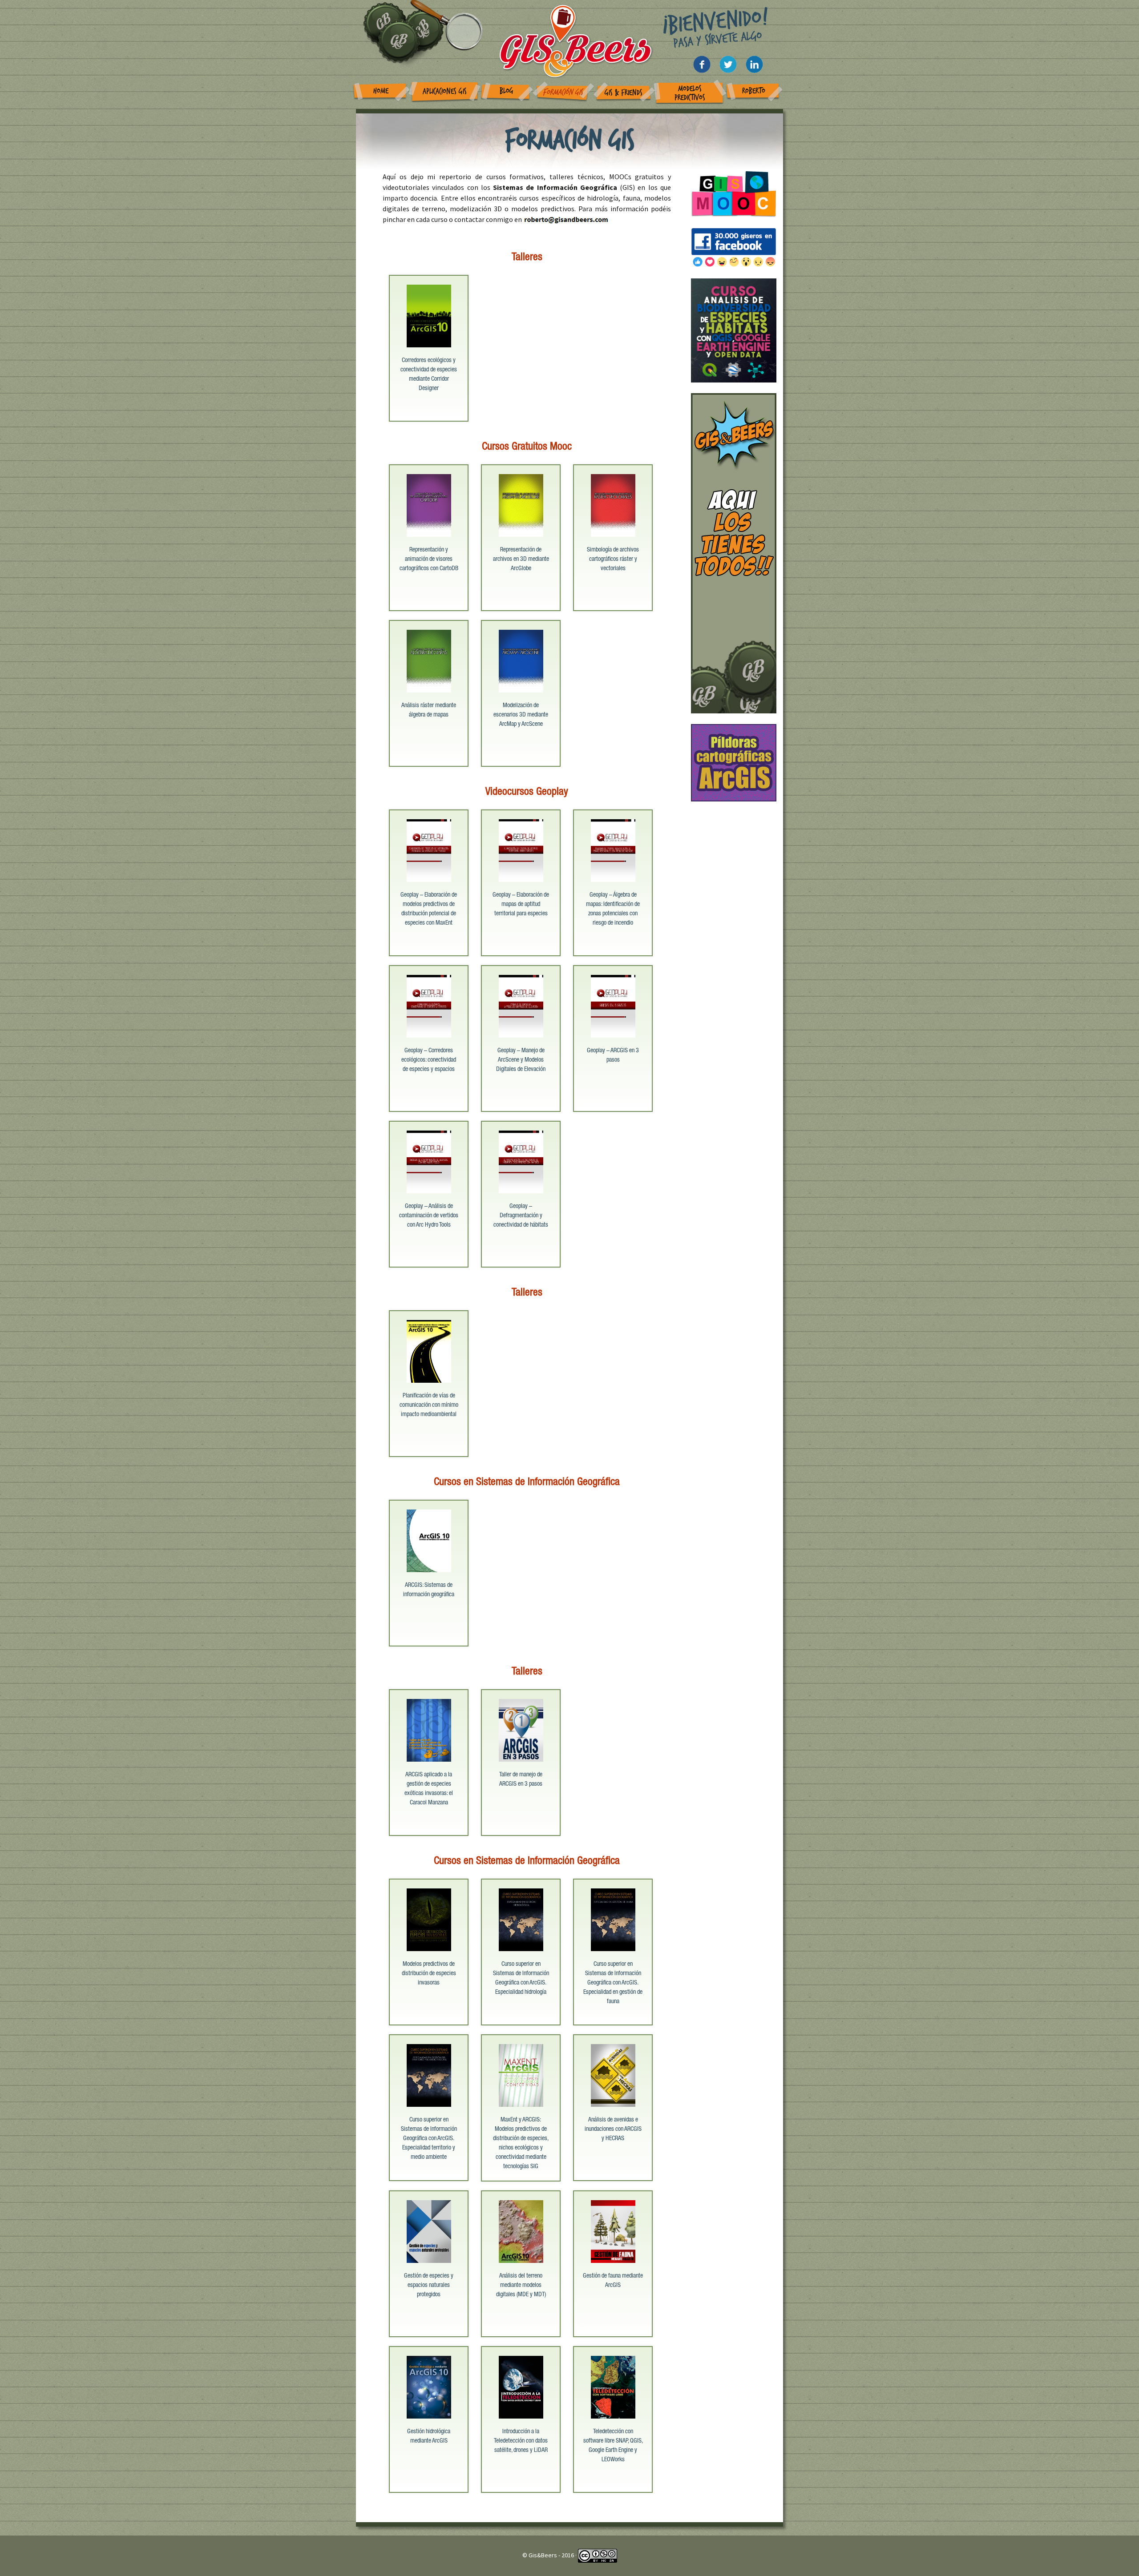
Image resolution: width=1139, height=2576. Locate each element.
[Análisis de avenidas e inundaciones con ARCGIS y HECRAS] (613, 2074)
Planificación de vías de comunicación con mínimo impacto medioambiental (429, 1405)
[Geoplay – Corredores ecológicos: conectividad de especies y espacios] (429, 1005)
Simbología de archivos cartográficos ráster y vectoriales (613, 559)
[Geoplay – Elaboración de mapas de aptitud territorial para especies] (521, 849)
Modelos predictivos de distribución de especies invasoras (429, 1974)
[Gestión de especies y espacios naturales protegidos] (429, 2230)
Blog (507, 91)
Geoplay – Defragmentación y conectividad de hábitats (521, 1216)
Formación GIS (563, 92)
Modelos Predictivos (690, 93)
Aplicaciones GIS (445, 91)
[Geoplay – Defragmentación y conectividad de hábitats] (521, 1161)
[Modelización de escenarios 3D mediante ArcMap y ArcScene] (521, 660)
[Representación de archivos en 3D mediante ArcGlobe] (521, 504)
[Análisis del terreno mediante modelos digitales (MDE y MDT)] (521, 2230)
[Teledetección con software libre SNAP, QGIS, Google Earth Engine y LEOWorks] (613, 2386)
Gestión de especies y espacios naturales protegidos (429, 2286)
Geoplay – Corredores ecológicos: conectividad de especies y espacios (429, 1060)
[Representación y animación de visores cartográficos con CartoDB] (429, 504)
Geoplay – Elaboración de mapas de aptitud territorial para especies (521, 905)
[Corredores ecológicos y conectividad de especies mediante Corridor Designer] (429, 315)
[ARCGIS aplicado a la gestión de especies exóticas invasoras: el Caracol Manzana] (429, 1729)
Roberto (754, 91)
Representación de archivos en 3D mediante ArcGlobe (521, 559)
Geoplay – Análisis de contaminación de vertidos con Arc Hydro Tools (429, 1216)
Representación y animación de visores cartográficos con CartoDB (429, 559)
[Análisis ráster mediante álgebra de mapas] (429, 660)
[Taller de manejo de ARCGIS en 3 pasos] (521, 1729)
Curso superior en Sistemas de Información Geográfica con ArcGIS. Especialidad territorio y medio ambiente (429, 2139)
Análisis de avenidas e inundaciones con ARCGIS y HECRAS (613, 2129)
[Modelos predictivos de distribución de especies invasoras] (429, 1919)
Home (381, 91)
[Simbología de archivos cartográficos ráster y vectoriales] (613, 504)
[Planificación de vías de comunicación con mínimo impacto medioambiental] (429, 1350)
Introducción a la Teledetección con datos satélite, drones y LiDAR (521, 2441)
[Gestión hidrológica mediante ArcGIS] (429, 2386)
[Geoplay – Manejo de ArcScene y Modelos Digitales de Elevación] (521, 1005)
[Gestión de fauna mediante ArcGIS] (613, 2230)
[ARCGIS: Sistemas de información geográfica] (429, 1540)
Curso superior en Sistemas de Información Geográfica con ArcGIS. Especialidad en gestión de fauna (613, 1983)
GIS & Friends (624, 93)
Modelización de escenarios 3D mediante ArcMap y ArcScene (521, 715)
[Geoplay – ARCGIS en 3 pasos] (613, 1005)
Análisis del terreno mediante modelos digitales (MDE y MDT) (521, 2286)
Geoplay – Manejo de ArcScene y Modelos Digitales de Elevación (521, 1060)
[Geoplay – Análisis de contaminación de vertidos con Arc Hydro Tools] (429, 1161)
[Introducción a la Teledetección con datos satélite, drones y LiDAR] (521, 2386)
